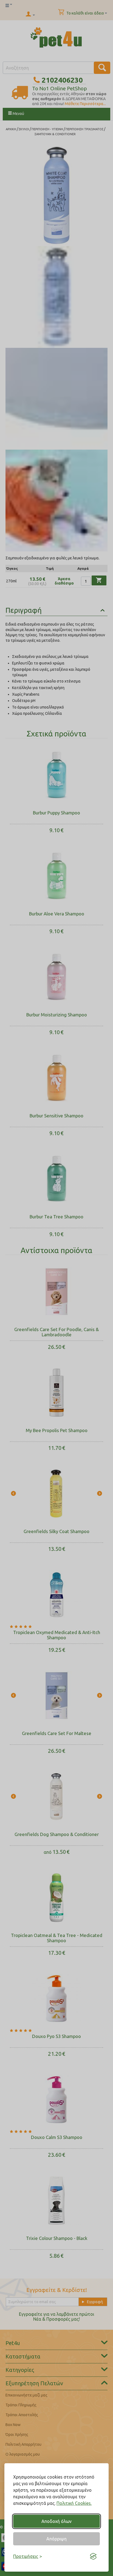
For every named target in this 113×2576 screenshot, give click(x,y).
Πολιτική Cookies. (74, 2503)
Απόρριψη (56, 2539)
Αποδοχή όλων (56, 2521)
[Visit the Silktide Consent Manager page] (93, 2556)
